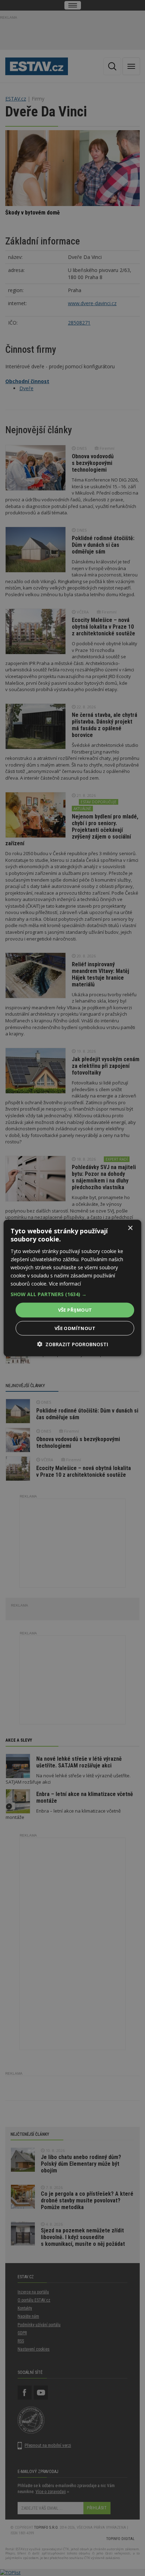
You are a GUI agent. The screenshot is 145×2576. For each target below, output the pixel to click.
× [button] (130, 1228)
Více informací (65, 1284)
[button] (72, 1294)
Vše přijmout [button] (75, 1310)
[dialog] (72, 1288)
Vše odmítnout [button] (75, 1328)
